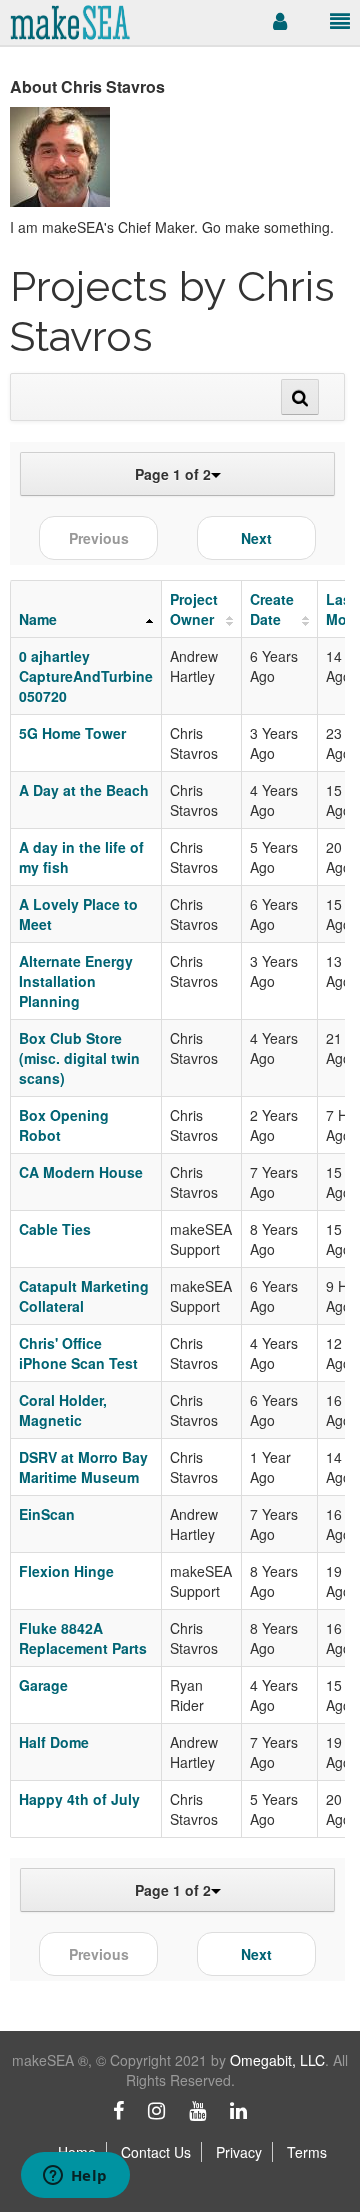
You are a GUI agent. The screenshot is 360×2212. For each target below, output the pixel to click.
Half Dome (54, 1742)
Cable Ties (55, 1229)
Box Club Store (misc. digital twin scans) (79, 1058)
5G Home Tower (72, 733)
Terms (307, 2152)
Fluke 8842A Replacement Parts (83, 1638)
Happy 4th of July (79, 1799)
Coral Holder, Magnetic (63, 1410)
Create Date (272, 609)
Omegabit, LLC (277, 2060)
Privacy (239, 2152)
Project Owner (194, 609)
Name (38, 619)
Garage (43, 1685)
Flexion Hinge (66, 1571)
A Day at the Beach (84, 790)
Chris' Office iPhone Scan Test (78, 1353)
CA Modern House (81, 1172)
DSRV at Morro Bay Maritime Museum (83, 1467)
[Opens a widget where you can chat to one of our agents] (75, 2177)
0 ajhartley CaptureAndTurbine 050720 (86, 676)
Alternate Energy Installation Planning (76, 981)
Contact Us (156, 2152)
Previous (99, 538)
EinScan (47, 1514)
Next (256, 538)
